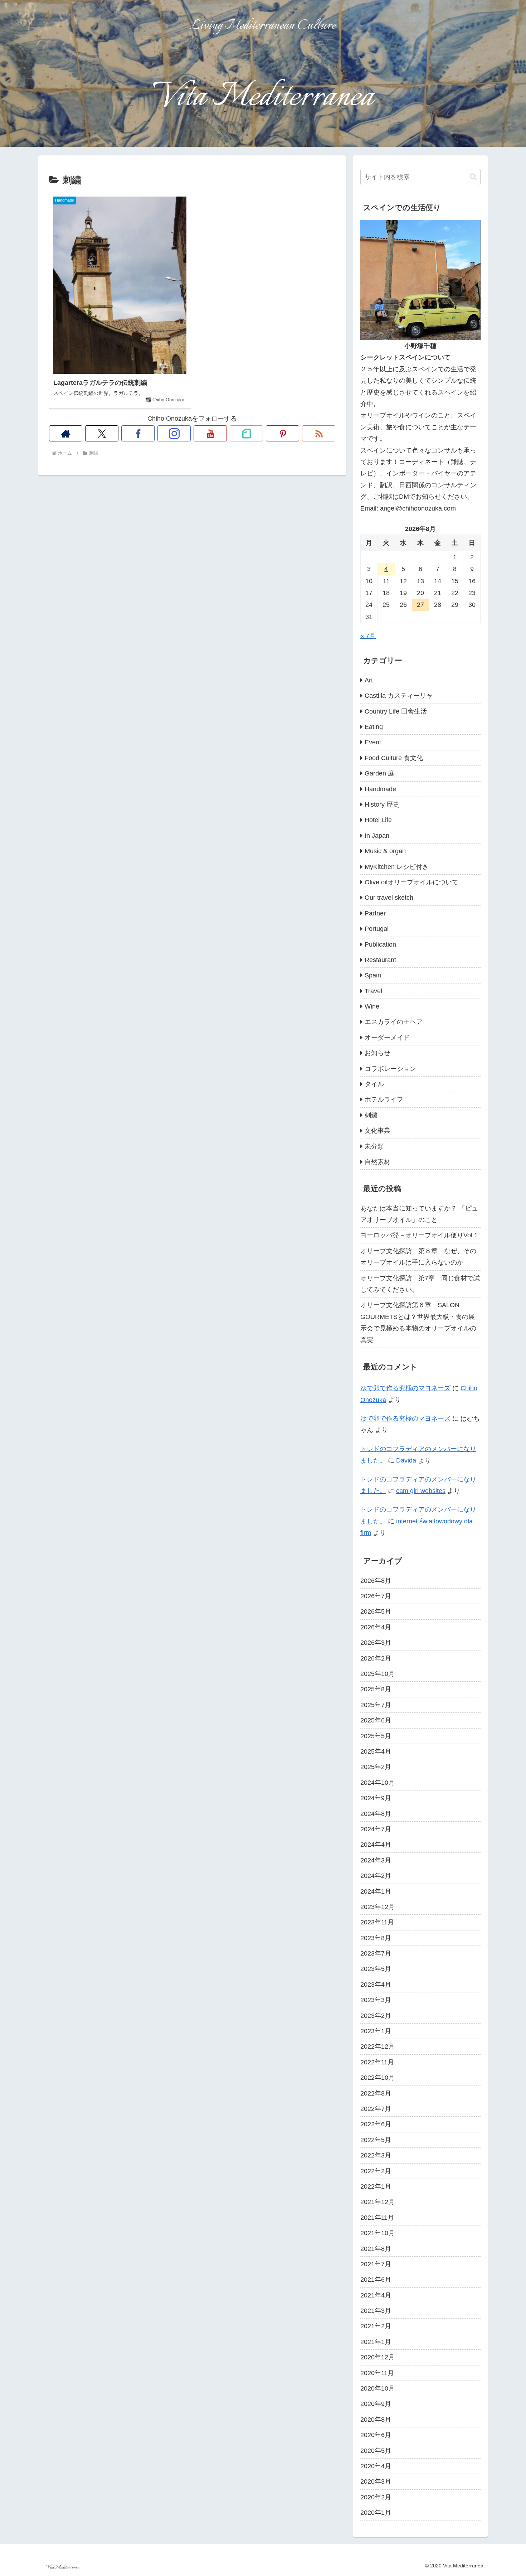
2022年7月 (376, 2109)
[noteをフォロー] (246, 433)
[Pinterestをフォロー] (283, 433)
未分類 (374, 1146)
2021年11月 (377, 2218)
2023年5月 (376, 1969)
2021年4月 (376, 2295)
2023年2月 (376, 2016)
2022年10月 (378, 2078)
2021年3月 (376, 2311)
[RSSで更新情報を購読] (319, 433)
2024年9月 (376, 1798)
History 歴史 (382, 804)
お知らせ (378, 1053)
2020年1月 (376, 2513)
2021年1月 (376, 2342)
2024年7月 (376, 1829)
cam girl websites (421, 1491)
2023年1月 (376, 2031)
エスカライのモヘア (394, 1022)
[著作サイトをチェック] (66, 433)
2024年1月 (376, 1891)
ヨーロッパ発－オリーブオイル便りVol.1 (419, 1235)
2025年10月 (378, 1674)
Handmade (380, 789)
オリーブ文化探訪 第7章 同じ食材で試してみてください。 (420, 1284)
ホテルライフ (384, 1099)
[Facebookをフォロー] (138, 433)
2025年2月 (376, 1767)
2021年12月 (378, 2202)
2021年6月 (376, 2280)
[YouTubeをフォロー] (210, 433)
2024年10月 (378, 1783)
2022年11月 (377, 2062)
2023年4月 (376, 1985)
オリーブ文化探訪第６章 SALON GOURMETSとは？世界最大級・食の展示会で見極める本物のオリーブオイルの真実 (418, 1322)
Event (373, 742)
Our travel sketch (389, 898)
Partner (375, 913)
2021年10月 (378, 2233)
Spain (373, 975)
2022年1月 (376, 2186)
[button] (473, 177)
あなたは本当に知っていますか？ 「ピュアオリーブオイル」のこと (419, 1214)
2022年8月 (376, 2093)
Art (369, 680)
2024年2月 (376, 1876)
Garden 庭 (379, 773)
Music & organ (385, 851)
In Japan (377, 836)
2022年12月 (378, 2046)
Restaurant (380, 960)
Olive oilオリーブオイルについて (411, 882)
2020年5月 (376, 2451)
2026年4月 (376, 1627)
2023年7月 (376, 1953)
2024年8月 (376, 1814)
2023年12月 (378, 1907)
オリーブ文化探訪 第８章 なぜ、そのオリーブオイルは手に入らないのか (418, 1257)
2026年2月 (376, 1658)
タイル (374, 1084)
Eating (374, 727)
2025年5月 (376, 1736)
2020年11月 (377, 2373)
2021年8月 (376, 2249)
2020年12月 (378, 2357)
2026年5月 (376, 1611)
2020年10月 (378, 2388)
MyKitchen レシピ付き (397, 867)
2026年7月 (376, 1596)
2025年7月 (376, 1705)
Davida (406, 1460)
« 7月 (368, 636)
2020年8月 (376, 2420)
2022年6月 (376, 2124)
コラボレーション (390, 1069)
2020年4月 (376, 2466)
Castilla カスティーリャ (399, 696)
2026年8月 (376, 1581)
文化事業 (378, 1131)
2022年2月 (376, 2171)
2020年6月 (376, 2435)
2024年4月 (376, 1845)
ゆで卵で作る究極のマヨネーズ (405, 1388)
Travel (373, 991)
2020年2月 (376, 2497)
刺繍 (371, 1115)
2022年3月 (376, 2155)
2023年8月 (376, 1938)
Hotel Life (378, 820)
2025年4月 (376, 1751)
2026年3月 (376, 1643)
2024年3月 (376, 1860)
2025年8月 (376, 1689)
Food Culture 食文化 (394, 758)
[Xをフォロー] (102, 433)
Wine (372, 1006)
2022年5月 (376, 2140)
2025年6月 (376, 1720)
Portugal (377, 929)
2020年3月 (376, 2481)
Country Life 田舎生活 (396, 711)
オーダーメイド (387, 1038)
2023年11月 (377, 1922)
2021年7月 (376, 2264)
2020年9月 (376, 2404)
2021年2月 (376, 2326)
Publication (380, 944)
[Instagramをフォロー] (174, 433)
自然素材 (378, 1162)
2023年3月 (376, 2000)
